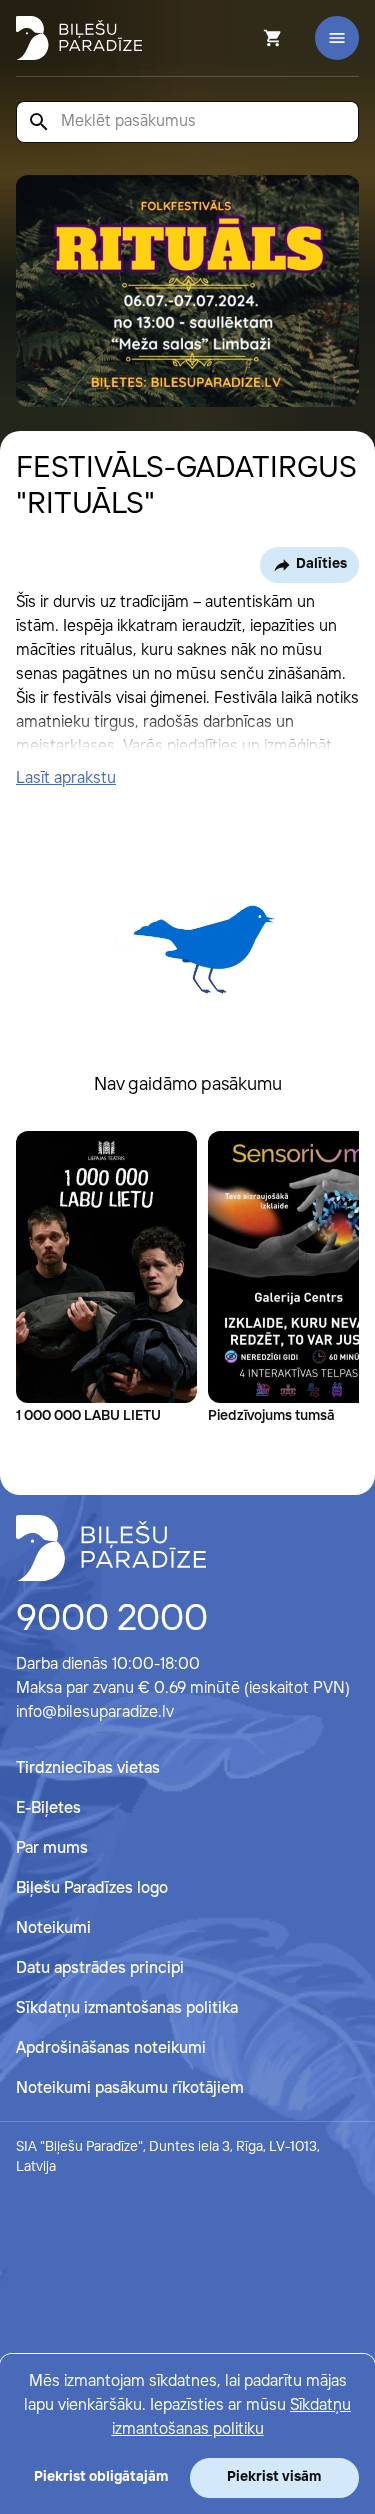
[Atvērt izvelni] (337, 38)
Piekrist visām (274, 2477)
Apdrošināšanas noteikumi (111, 2048)
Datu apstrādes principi (100, 1968)
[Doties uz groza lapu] (246, 38)
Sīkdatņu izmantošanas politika (127, 2008)
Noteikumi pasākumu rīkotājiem (130, 2088)
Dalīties (321, 564)
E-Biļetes (48, 1808)
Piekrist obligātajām (101, 2477)
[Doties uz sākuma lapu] (79, 38)
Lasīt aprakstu (66, 778)
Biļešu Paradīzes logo (92, 1888)
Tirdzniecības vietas (88, 1768)
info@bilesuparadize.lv (95, 1712)
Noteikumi (53, 1928)
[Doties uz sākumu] (111, 1548)
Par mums (52, 1848)
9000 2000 (112, 1620)
